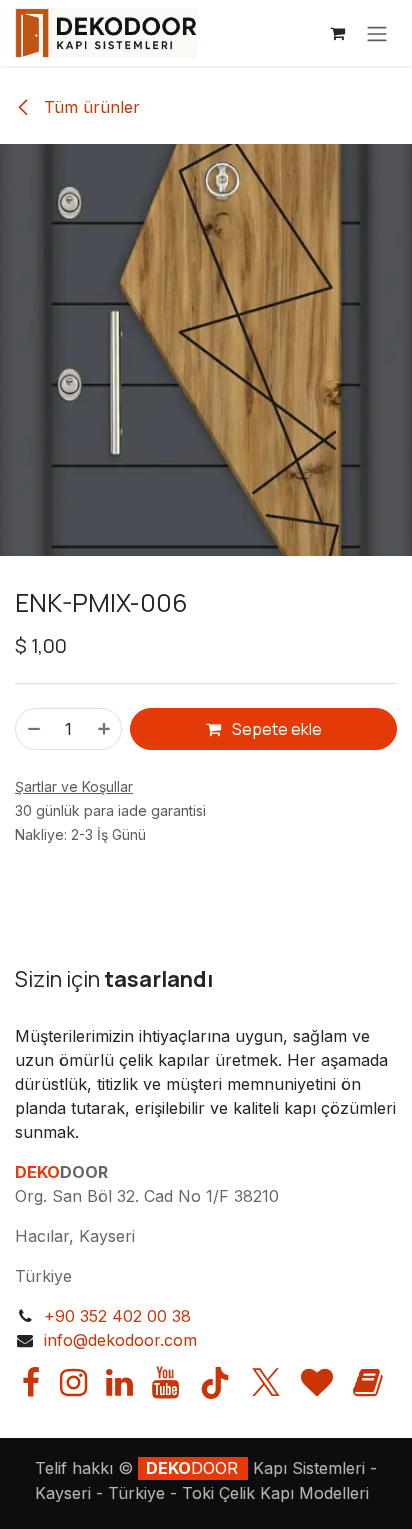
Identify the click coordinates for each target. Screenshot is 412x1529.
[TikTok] (215, 1383)
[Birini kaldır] (33, 729)
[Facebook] (31, 1383)
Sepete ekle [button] (275, 729)
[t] (317, 1383)
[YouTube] (165, 1383)
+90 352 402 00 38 (117, 1316)
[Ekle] (105, 729)
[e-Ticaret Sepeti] (337, 33)
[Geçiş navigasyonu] (377, 33)
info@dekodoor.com (120, 1340)
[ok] (368, 1383)
